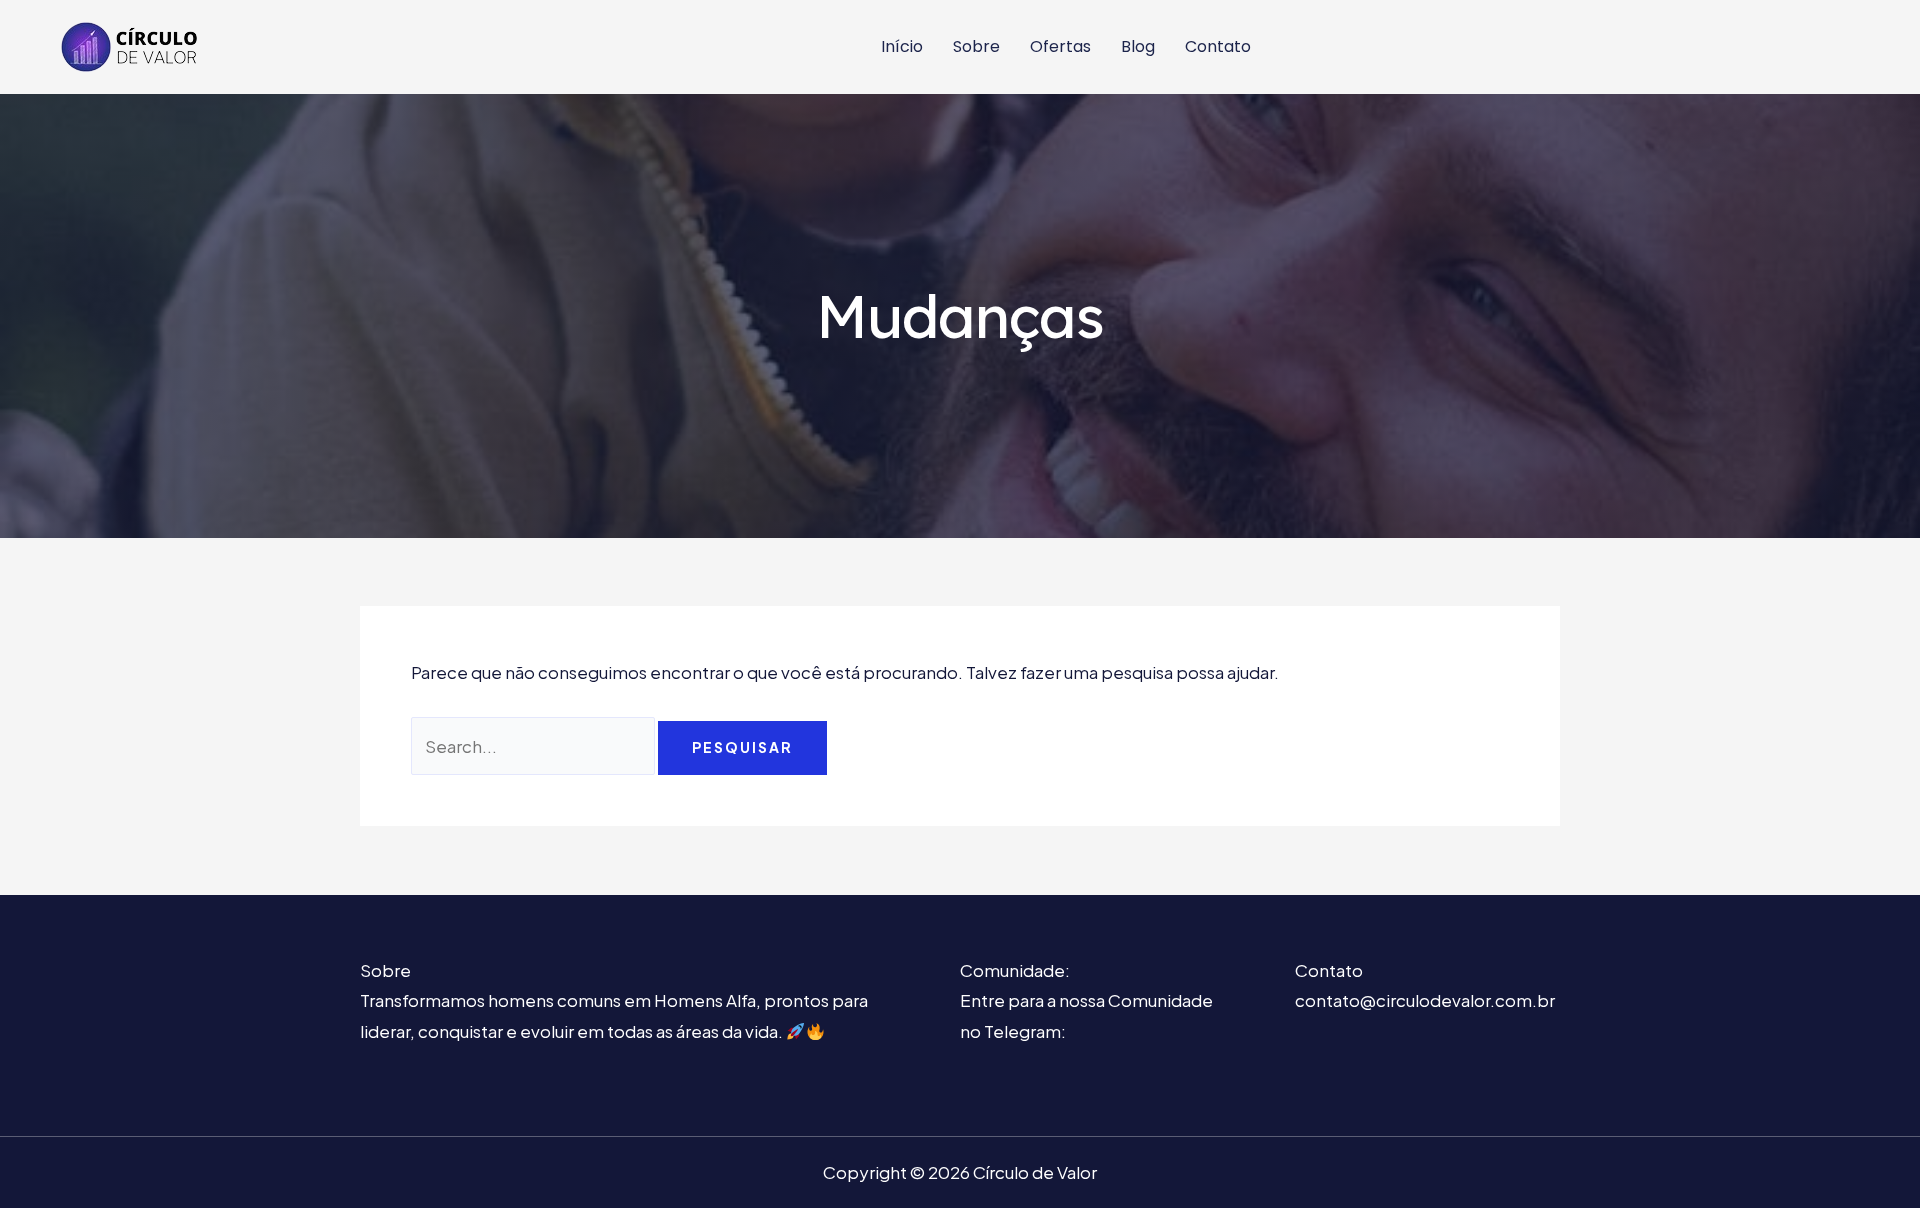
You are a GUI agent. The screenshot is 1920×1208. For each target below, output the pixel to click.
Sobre (976, 46)
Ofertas (1060, 46)
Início (902, 46)
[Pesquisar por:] (534, 746)
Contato (1218, 46)
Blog (1138, 46)
